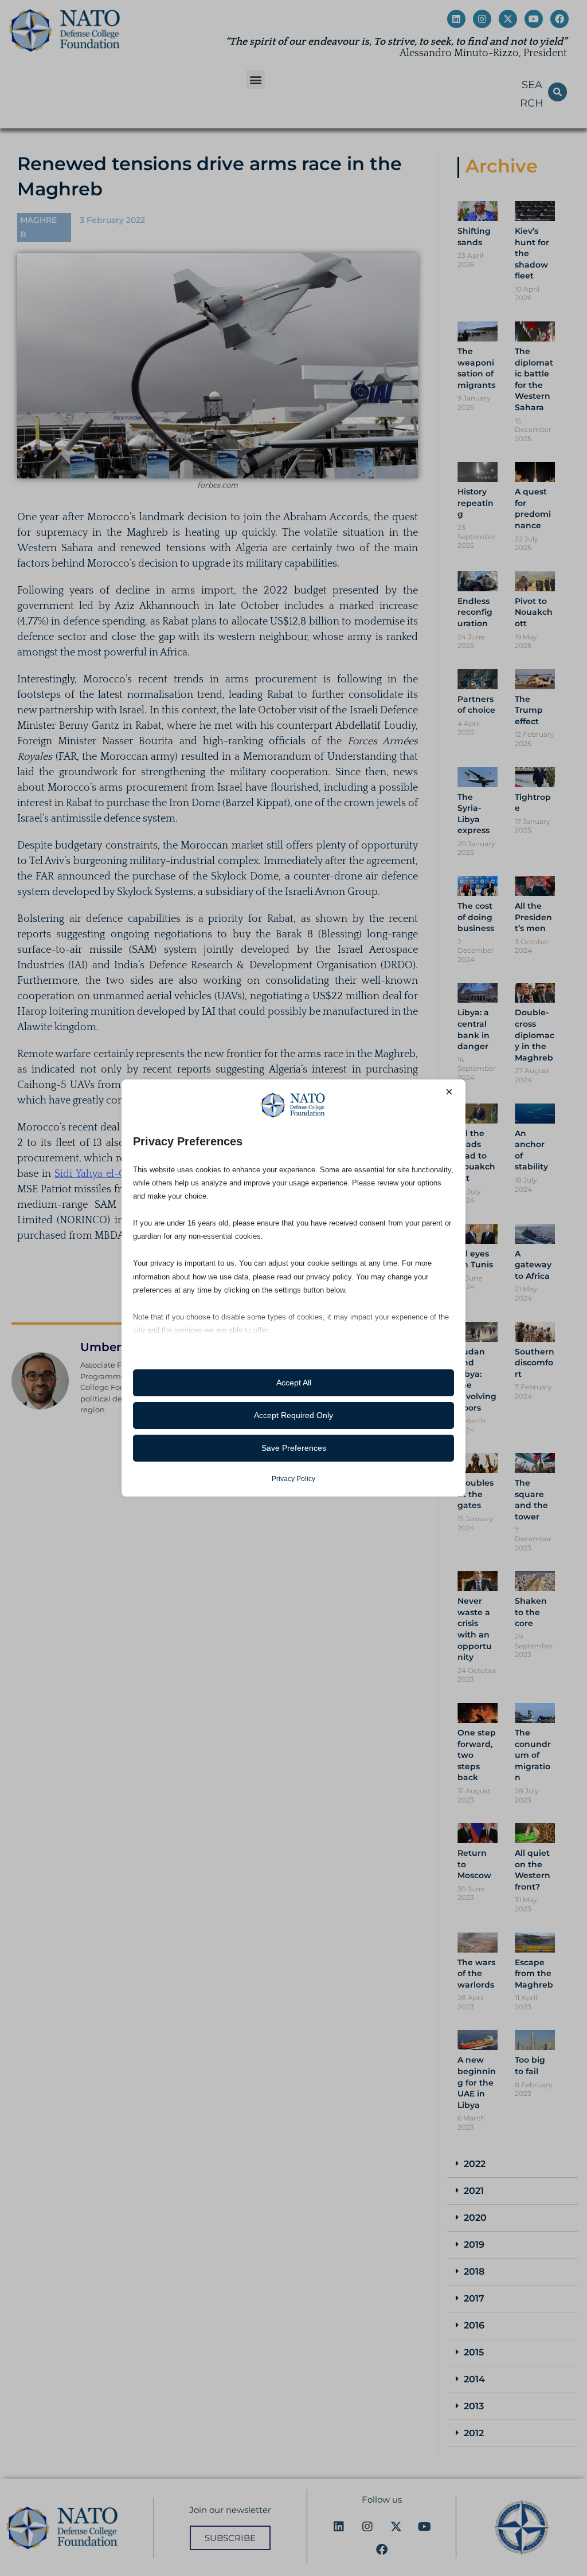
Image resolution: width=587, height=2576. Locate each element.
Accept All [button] (294, 1383)
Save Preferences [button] (294, 1448)
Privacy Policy (293, 1479)
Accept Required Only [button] (293, 1415)
